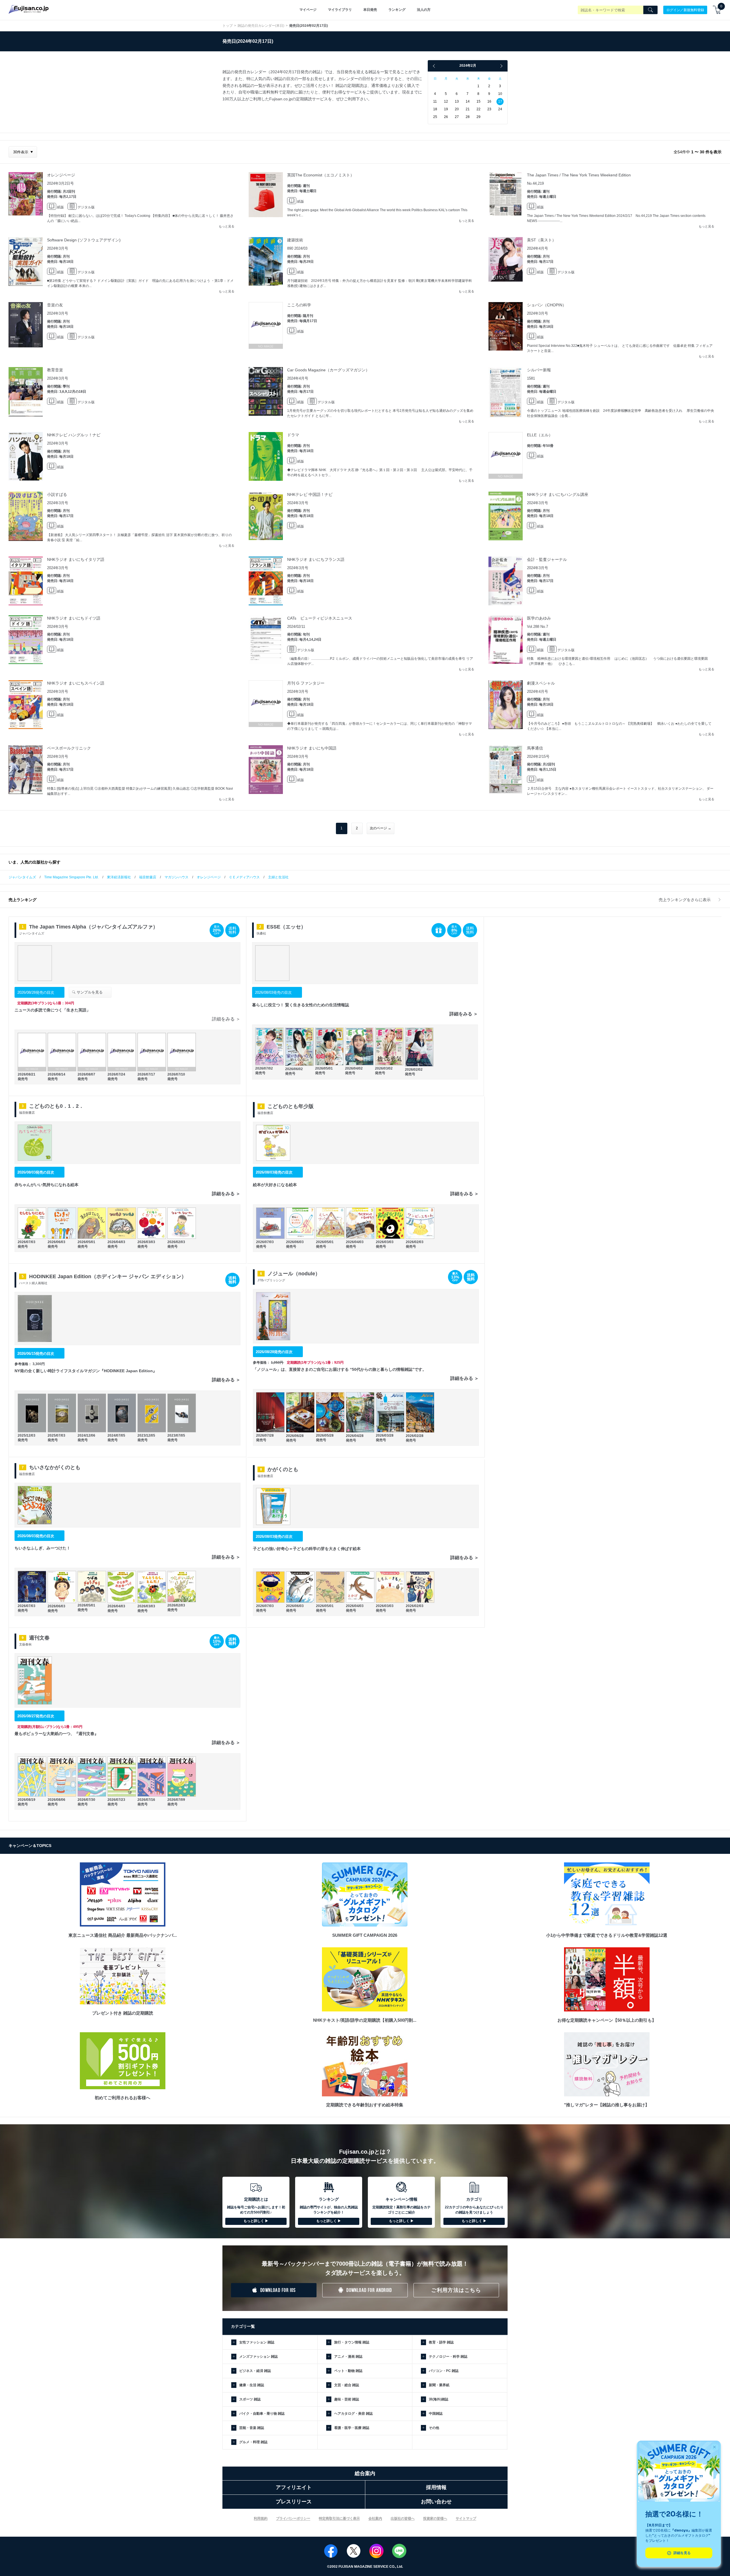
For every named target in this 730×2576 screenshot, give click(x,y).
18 (435, 109)
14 (468, 101)
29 (478, 117)
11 (435, 101)
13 (457, 101)
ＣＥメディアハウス (244, 877)
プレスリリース (294, 2502)
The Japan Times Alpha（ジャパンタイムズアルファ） (94, 927)
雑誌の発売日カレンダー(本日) (261, 26)
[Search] (650, 10)
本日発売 (370, 10)
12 (446, 101)
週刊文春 (39, 1638)
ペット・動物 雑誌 (348, 2371)
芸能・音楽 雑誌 (252, 2428)
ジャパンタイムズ (22, 877)
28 (468, 117)
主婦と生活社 (278, 877)
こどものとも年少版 (291, 1106)
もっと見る (227, 226)
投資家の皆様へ (435, 2518)
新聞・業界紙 (439, 2385)
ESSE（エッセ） (286, 927)
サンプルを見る (89, 992)
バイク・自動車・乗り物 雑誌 (262, 2414)
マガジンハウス (177, 877)
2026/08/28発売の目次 (36, 992)
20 (457, 109)
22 (478, 109)
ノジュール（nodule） (294, 1274)
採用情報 (436, 2487)
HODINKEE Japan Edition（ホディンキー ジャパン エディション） (108, 1276)
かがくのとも (283, 1469)
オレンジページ (209, 877)
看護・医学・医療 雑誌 (352, 2428)
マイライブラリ (340, 10)
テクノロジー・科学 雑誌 (448, 2357)
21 (468, 109)
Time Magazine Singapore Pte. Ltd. (71, 877)
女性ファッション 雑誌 (257, 2342)
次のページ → (381, 828)
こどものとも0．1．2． (56, 1106)
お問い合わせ (436, 2502)
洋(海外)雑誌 (439, 2399)
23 (489, 109)
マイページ (308, 10)
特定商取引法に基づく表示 (339, 2518)
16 (489, 101)
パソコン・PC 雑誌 (444, 2371)
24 (500, 109)
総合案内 (365, 2473)
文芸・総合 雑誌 (347, 2385)
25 (435, 117)
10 (500, 94)
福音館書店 (148, 877)
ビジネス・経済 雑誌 (255, 2371)
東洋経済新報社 (119, 877)
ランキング (397, 10)
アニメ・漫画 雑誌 (348, 2357)
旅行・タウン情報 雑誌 (352, 2342)
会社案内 (375, 2518)
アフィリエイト (294, 2487)
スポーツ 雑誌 (250, 2399)
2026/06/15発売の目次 (36, 1354)
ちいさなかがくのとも (55, 1467)
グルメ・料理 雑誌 (253, 2442)
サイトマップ (466, 2518)
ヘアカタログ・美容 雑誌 (353, 2414)
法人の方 (424, 10)
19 (446, 109)
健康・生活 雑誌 (252, 2385)
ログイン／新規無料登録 (685, 10)
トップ (228, 26)
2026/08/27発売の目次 (36, 1716)
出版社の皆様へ (403, 2518)
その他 (434, 2428)
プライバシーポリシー (293, 2518)
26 (446, 117)
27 (457, 117)
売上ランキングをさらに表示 (685, 900)
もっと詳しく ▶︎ (256, 2221)
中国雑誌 (436, 2414)
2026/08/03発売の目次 (273, 992)
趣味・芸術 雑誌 (347, 2399)
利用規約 (261, 2518)
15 (478, 101)
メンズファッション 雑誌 (258, 2357)
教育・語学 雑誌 (441, 2342)
